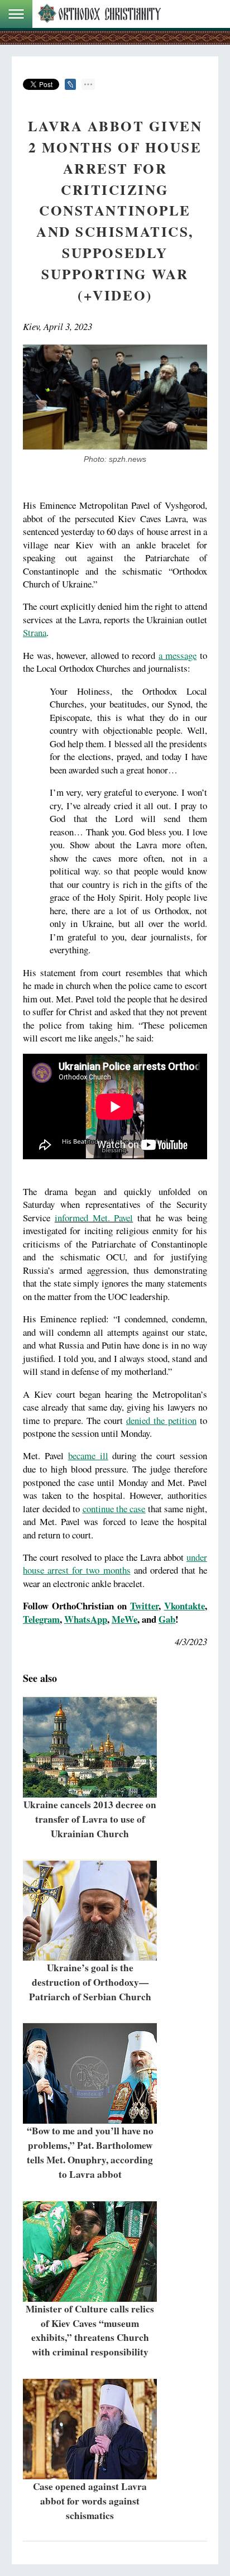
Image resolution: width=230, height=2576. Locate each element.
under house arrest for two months (115, 1564)
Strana (35, 632)
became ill (88, 1456)
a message (178, 655)
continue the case (114, 1509)
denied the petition (161, 1420)
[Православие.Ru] (99, 14)
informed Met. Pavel (94, 1218)
